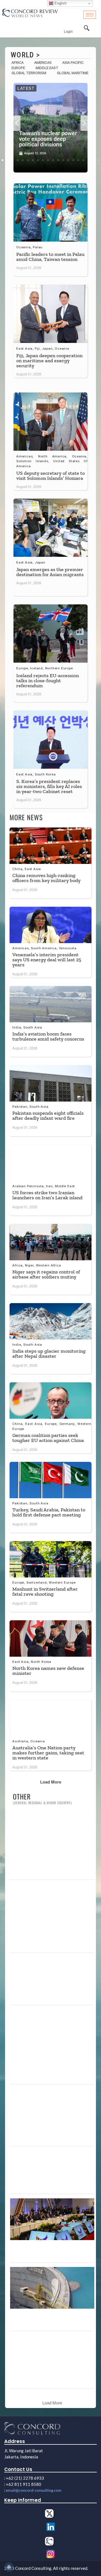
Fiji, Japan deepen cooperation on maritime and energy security (49, 361)
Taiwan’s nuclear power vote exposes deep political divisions (48, 139)
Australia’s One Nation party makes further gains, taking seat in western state (48, 1753)
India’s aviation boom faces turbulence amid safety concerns (48, 1036)
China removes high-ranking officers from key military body (46, 878)
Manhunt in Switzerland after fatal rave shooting (45, 1591)
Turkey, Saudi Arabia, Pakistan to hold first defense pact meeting (49, 1512)
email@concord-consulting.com (34, 2490)
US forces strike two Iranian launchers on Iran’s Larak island (47, 1195)
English (60, 3)
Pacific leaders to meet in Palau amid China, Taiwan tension (50, 257)
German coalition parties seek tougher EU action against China (48, 1438)
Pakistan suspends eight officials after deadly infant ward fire (48, 1116)
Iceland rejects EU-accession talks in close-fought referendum (48, 681)
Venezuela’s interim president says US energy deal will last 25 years (47, 960)
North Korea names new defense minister (48, 1671)
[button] (17, 123)
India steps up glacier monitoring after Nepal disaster (49, 1354)
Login (68, 32)
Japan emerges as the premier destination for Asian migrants (50, 572)
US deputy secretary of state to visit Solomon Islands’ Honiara (50, 476)
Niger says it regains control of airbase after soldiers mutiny (46, 1274)
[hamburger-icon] (90, 15)
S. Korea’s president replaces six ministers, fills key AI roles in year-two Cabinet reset (49, 786)
